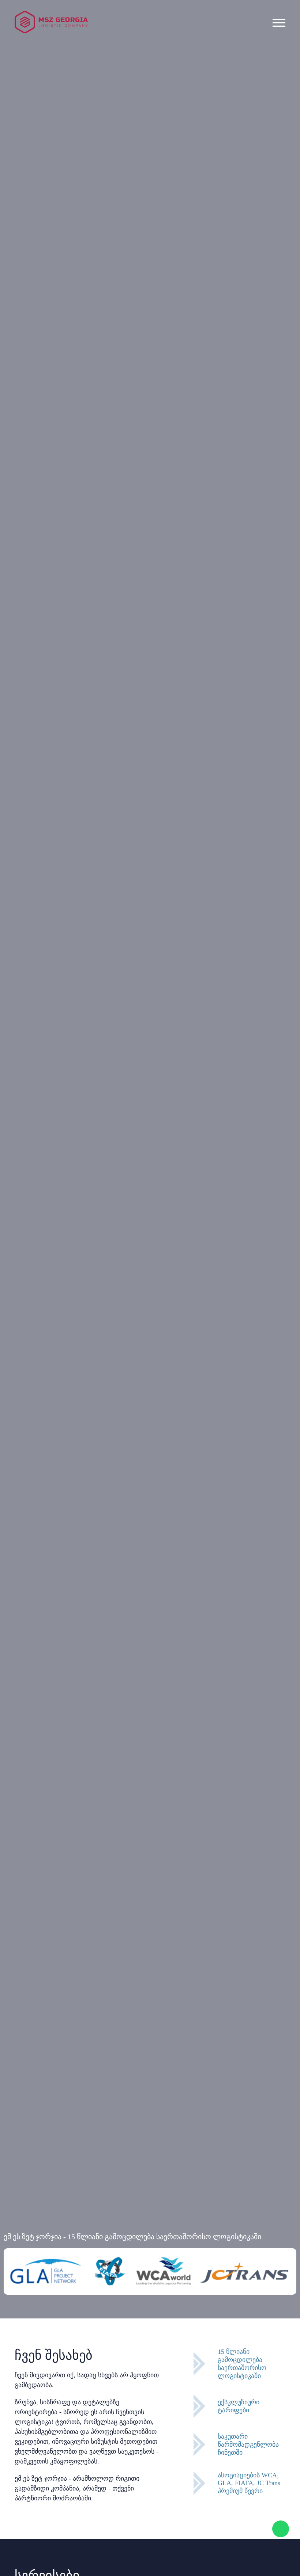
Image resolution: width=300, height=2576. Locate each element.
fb (137, 4)
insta (150, 4)
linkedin (163, 4)
